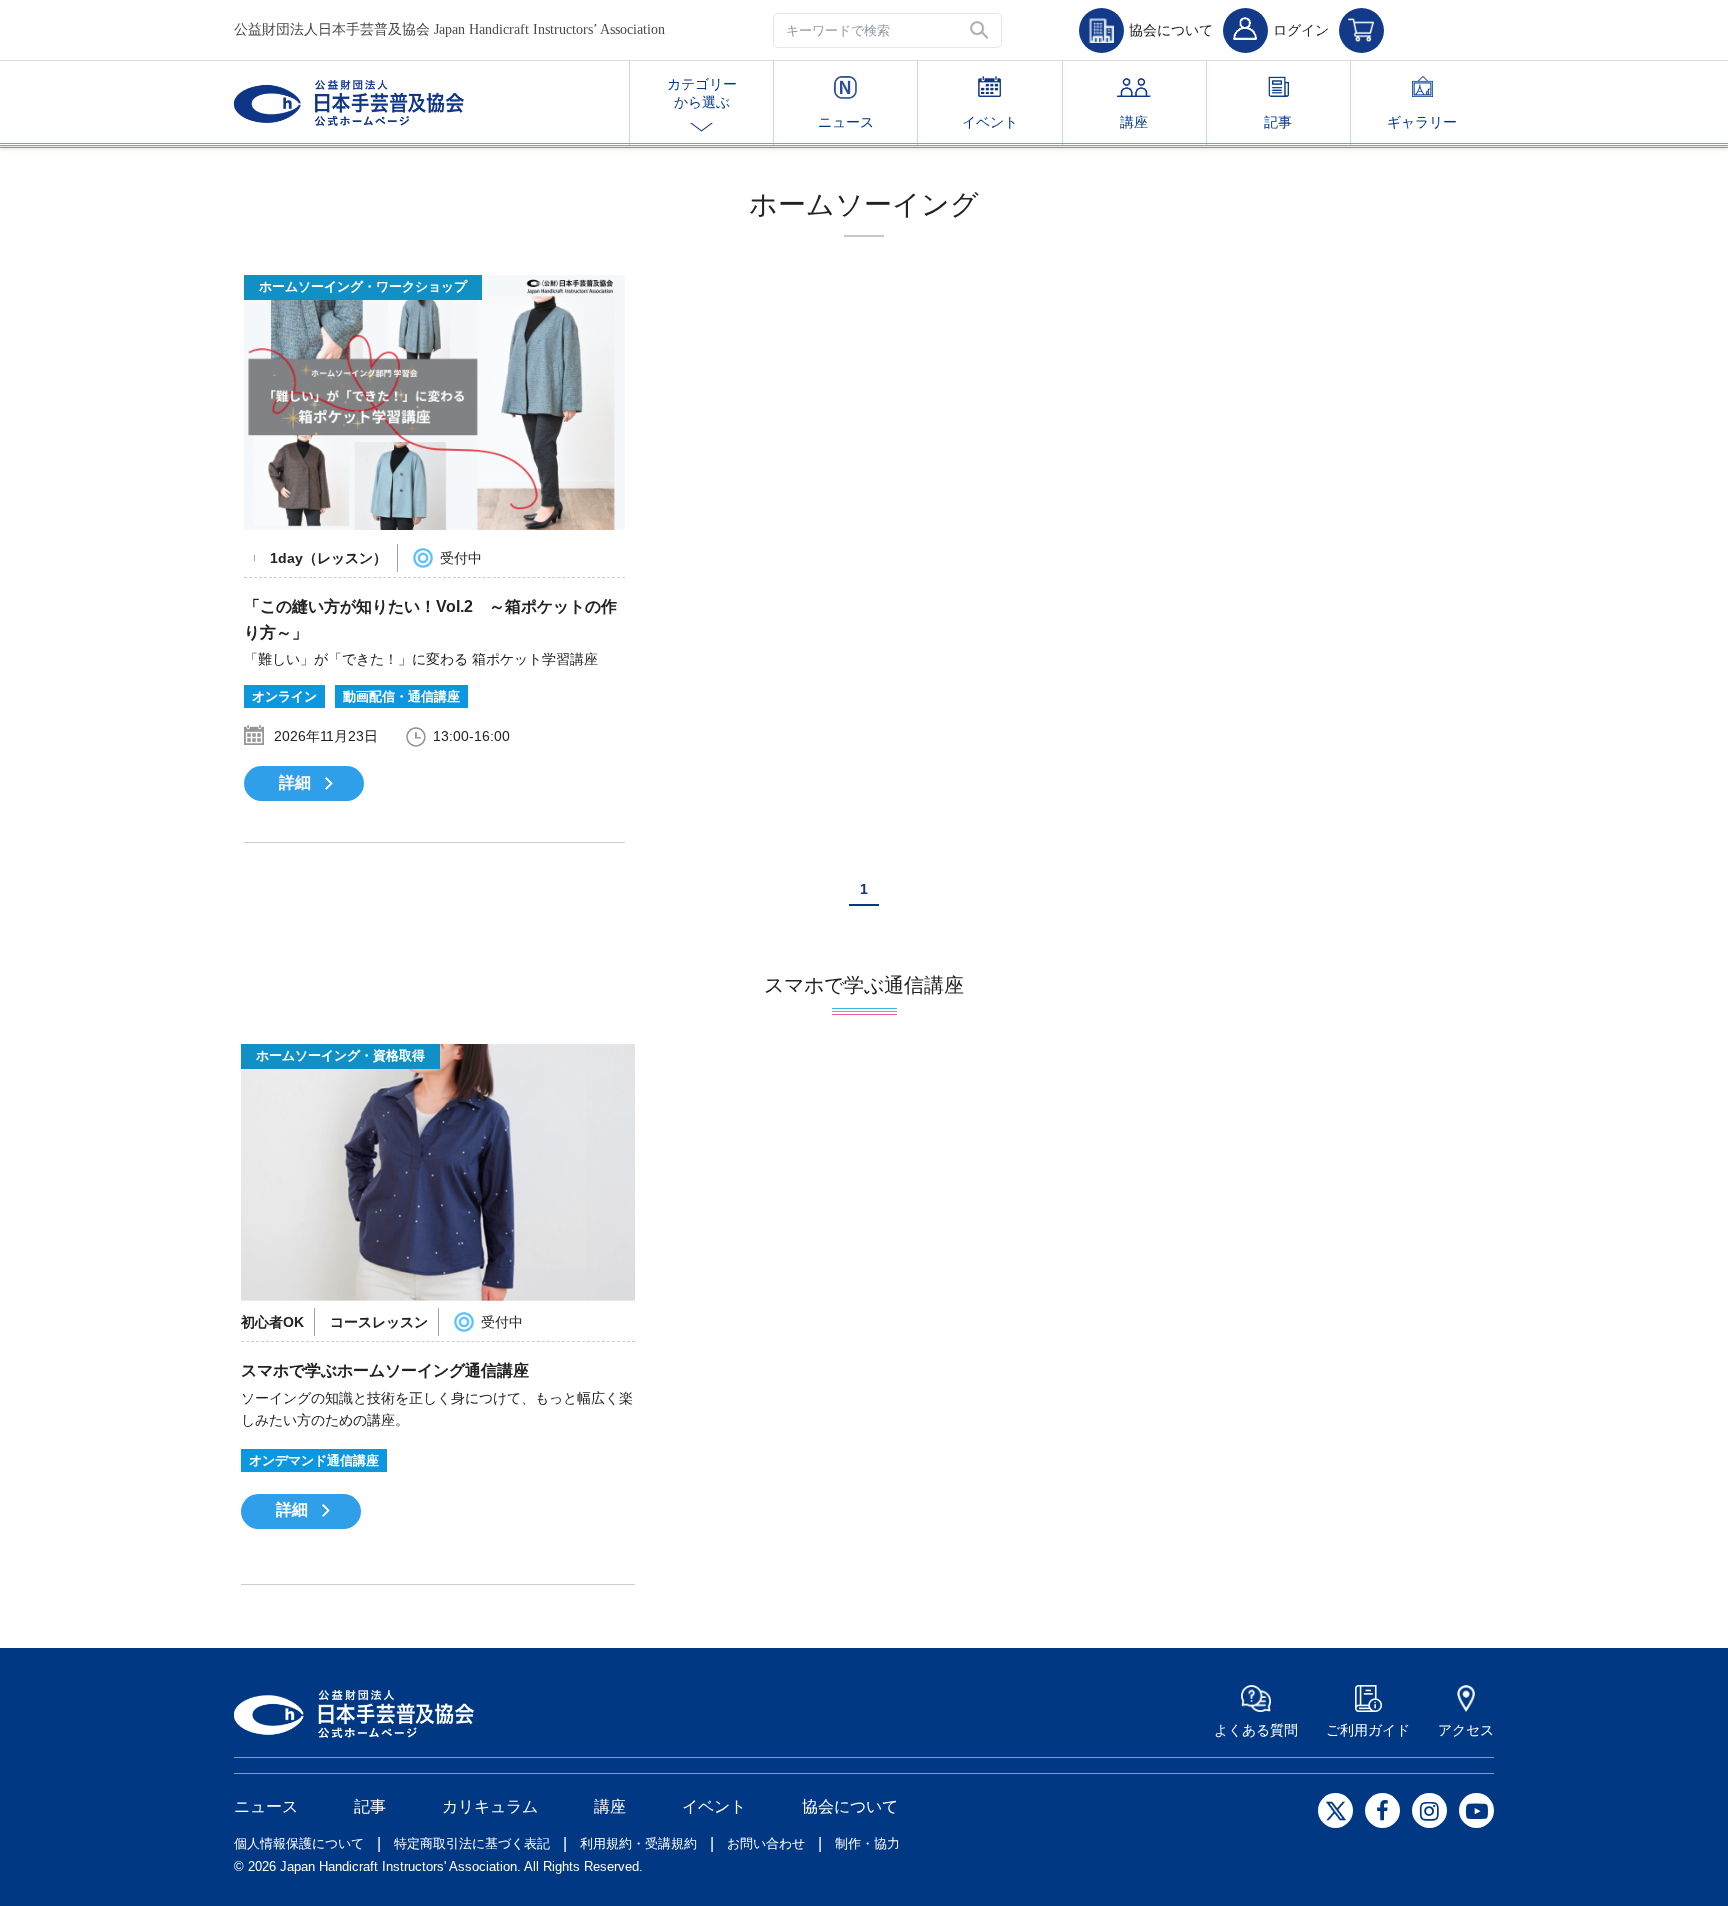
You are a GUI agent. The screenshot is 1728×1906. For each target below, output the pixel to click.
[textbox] (887, 30)
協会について (850, 1806)
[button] (981, 30)
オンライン (284, 696)
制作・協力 (867, 1843)
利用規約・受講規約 (638, 1843)
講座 (1134, 122)
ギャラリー (1422, 122)
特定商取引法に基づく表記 (472, 1843)
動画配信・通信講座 (401, 696)
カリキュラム (490, 1806)
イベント (990, 122)
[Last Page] (909, 890)
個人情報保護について (299, 1843)
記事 (1278, 122)
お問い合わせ (766, 1843)
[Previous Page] (826, 894)
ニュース (846, 122)
